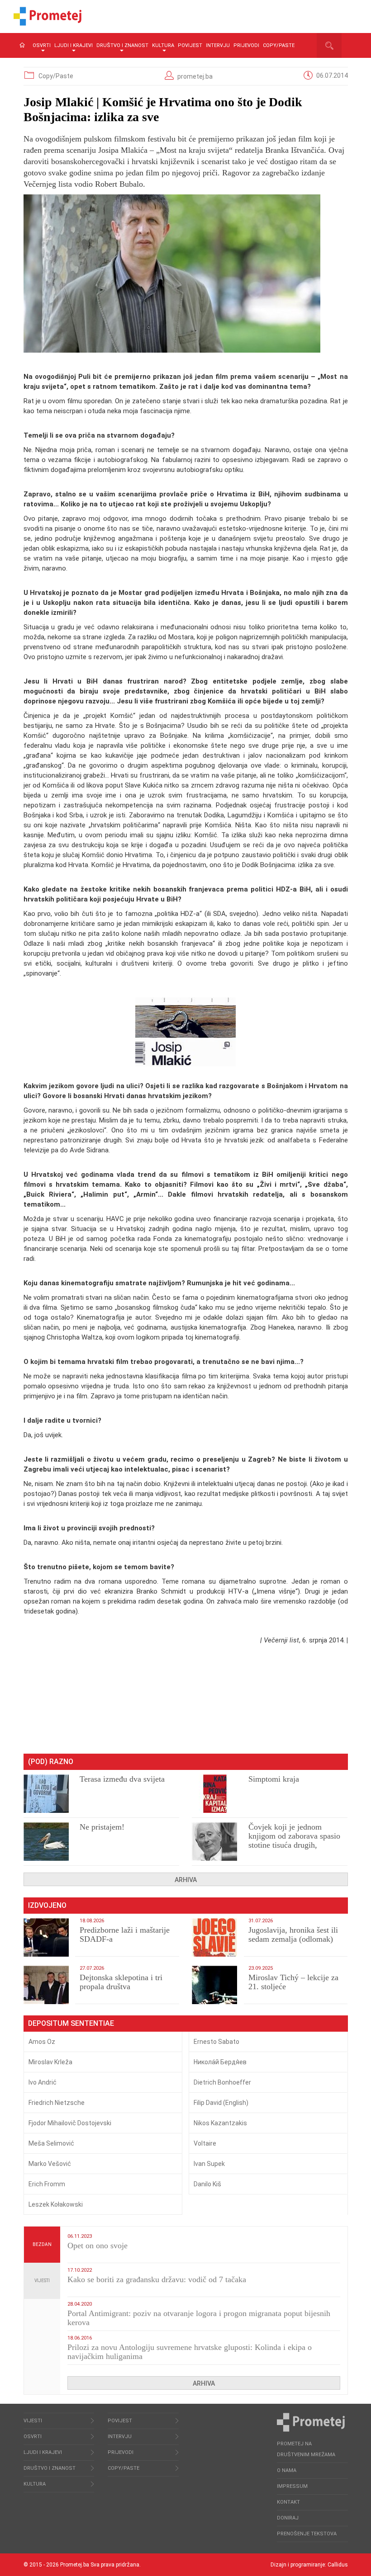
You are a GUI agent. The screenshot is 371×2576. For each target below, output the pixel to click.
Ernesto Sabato (216, 2042)
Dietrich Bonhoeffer (222, 2082)
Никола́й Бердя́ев (220, 2062)
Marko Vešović (50, 2164)
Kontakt (288, 2502)
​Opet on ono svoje (98, 2246)
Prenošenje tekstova (307, 2534)
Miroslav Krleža (50, 2062)
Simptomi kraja (274, 1779)
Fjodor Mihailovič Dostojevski (70, 2123)
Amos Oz (42, 2042)
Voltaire (205, 2143)
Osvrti (42, 45)
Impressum (292, 2486)
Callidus (338, 2565)
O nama (287, 2470)
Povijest (190, 45)
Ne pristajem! (102, 1827)
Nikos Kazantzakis (220, 2123)
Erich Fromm (47, 2184)
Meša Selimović (51, 2143)
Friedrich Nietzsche (57, 2103)
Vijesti (42, 2281)
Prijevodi (246, 45)
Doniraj (288, 2518)
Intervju (218, 45)
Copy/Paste (279, 45)
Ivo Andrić (43, 2082)
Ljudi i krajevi (74, 45)
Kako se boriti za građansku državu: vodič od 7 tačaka (157, 2279)
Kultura (163, 45)
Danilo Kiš (207, 2184)
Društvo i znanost (122, 45)
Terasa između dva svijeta (122, 1779)
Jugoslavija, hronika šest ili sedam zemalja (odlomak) (293, 1934)
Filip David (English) (221, 2103)
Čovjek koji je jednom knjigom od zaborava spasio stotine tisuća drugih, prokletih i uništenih (294, 1840)
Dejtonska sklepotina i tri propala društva (121, 1982)
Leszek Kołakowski (56, 2204)
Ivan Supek (209, 2164)
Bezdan (42, 2244)
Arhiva (186, 1880)
